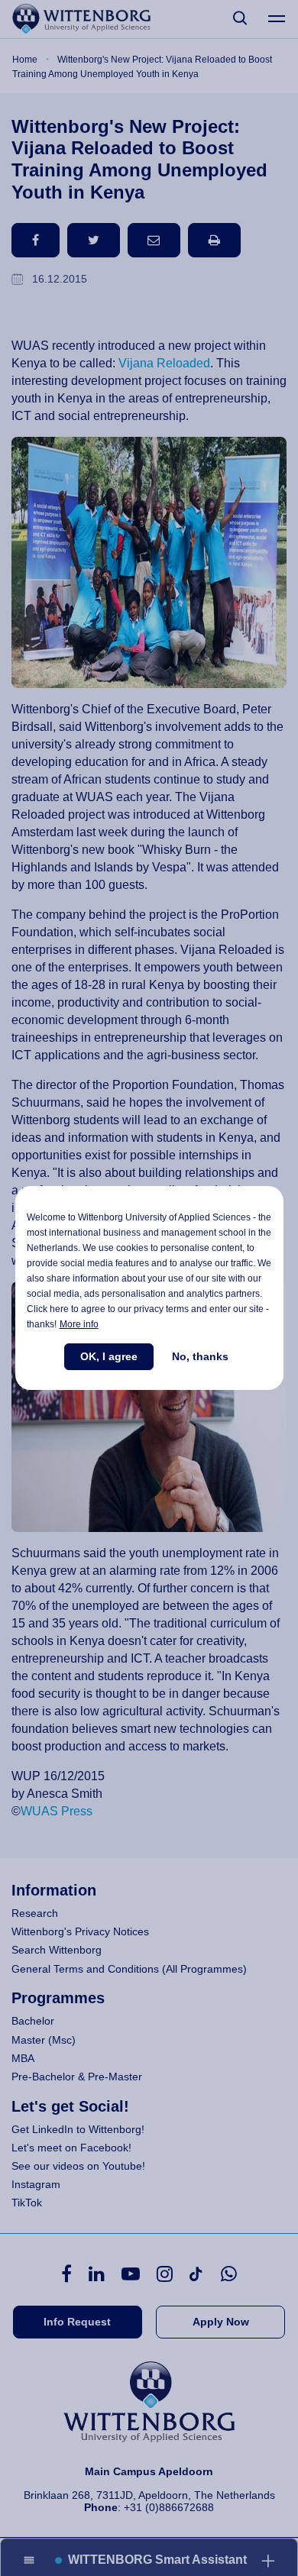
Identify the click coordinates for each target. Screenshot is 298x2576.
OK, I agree (109, 1356)
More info (79, 1324)
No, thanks (200, 1356)
